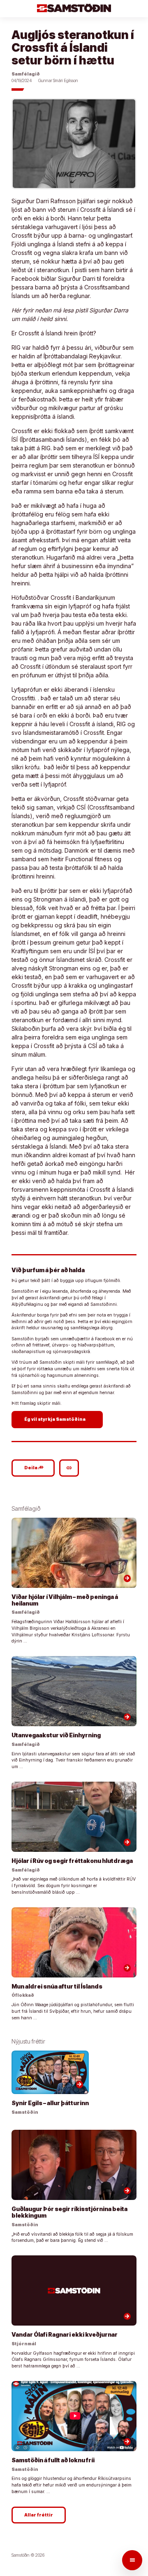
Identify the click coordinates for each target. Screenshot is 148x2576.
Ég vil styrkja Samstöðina (58, 1419)
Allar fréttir (39, 2515)
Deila (34, 1468)
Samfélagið (26, 74)
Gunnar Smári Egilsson (58, 81)
